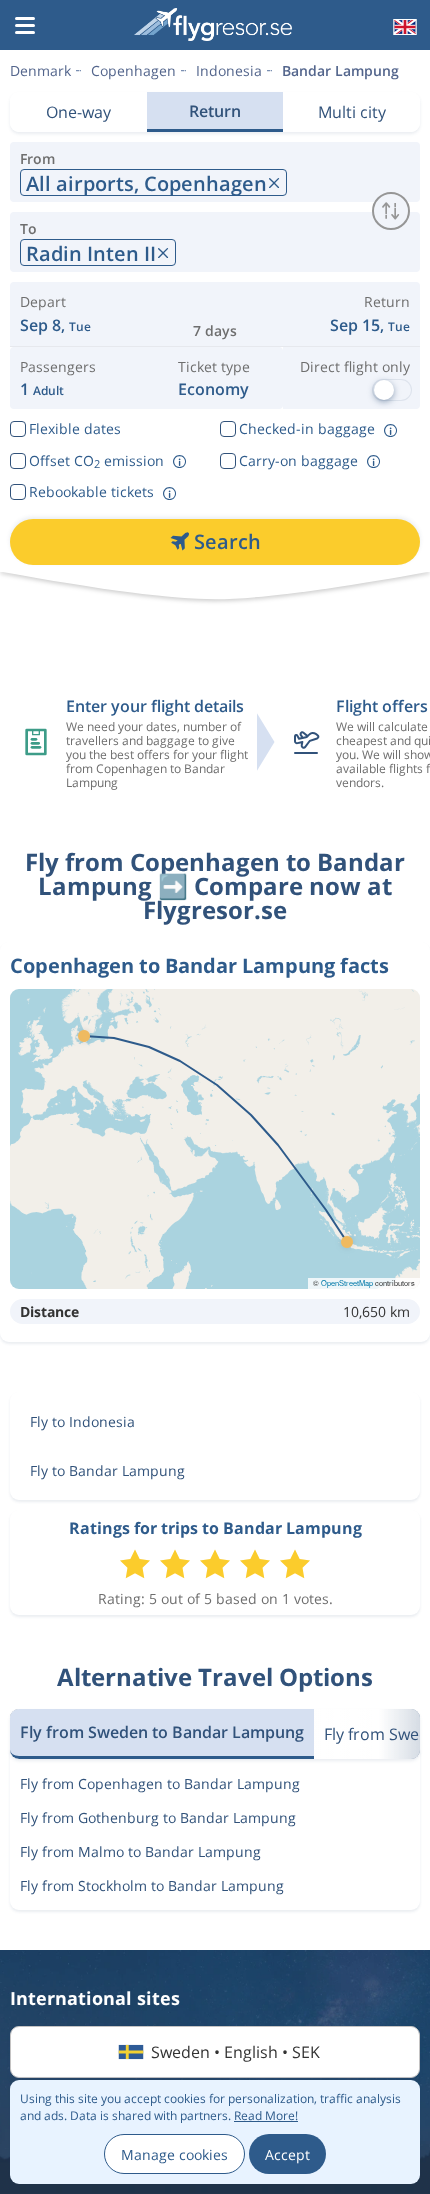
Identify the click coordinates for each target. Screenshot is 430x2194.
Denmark (40, 70)
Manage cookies (174, 2154)
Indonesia (229, 70)
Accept (287, 2154)
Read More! (266, 2115)
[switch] (391, 211)
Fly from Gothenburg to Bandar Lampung (158, 1817)
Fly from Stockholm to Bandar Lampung (152, 1885)
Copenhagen (133, 70)
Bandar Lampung (340, 70)
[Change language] (403, 27)
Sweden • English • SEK (235, 2052)
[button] (25, 27)
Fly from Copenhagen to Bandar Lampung (160, 1783)
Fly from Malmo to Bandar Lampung (140, 1851)
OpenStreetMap (347, 1282)
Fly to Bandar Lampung (107, 1470)
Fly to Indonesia (82, 1421)
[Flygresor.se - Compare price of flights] (213, 24)
